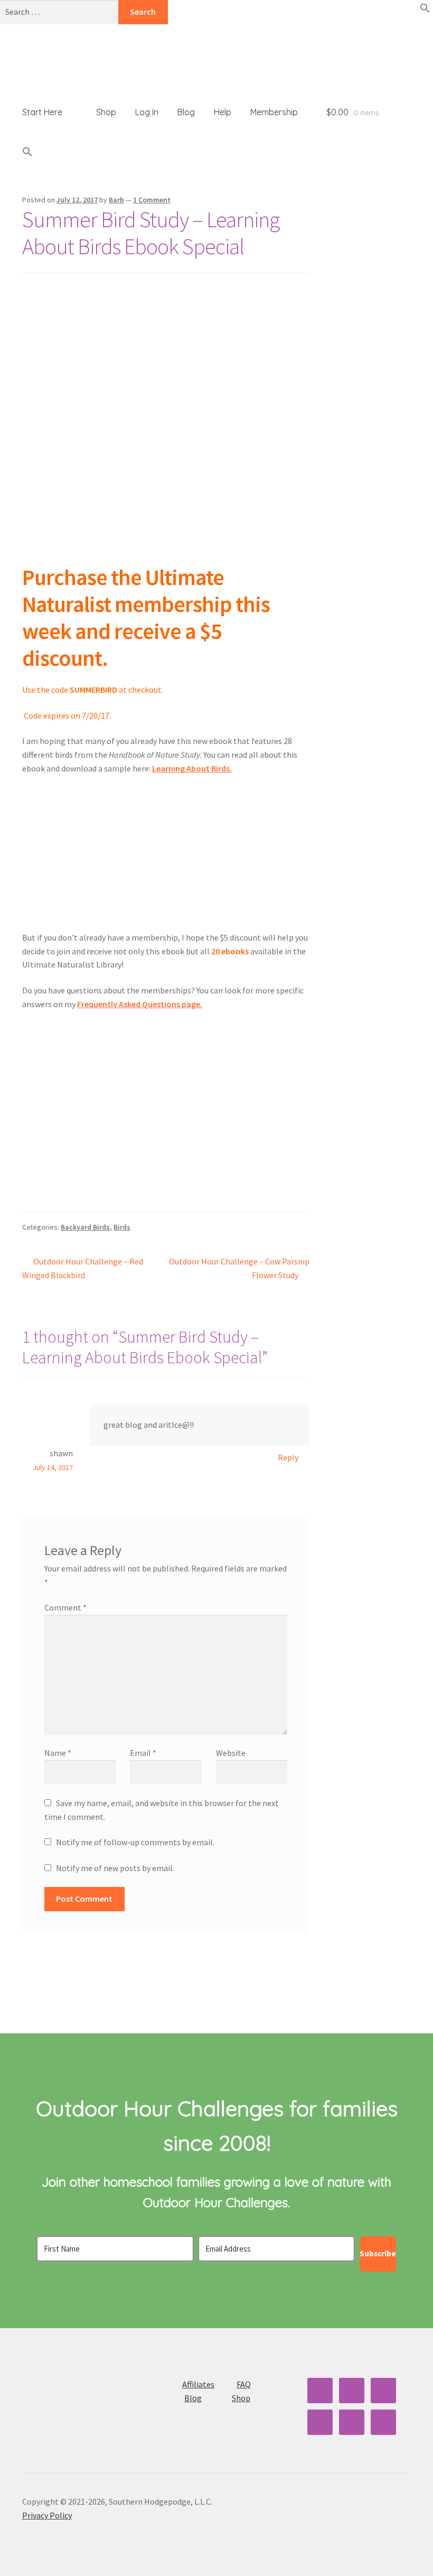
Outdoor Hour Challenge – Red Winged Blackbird (83, 1268)
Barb (116, 200)
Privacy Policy (47, 2515)
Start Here (42, 112)
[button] (425, 10)
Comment (65, 1607)
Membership (274, 112)
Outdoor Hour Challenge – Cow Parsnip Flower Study (239, 1268)
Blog (186, 112)
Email (143, 1753)
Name (58, 1753)
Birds (122, 1227)
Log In (147, 112)
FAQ (244, 2384)
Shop (106, 112)
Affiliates (198, 2384)
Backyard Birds (85, 1227)
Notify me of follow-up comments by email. (135, 1842)
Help (223, 112)
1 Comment (152, 200)
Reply (288, 1457)
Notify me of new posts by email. (115, 1868)
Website (231, 1753)
